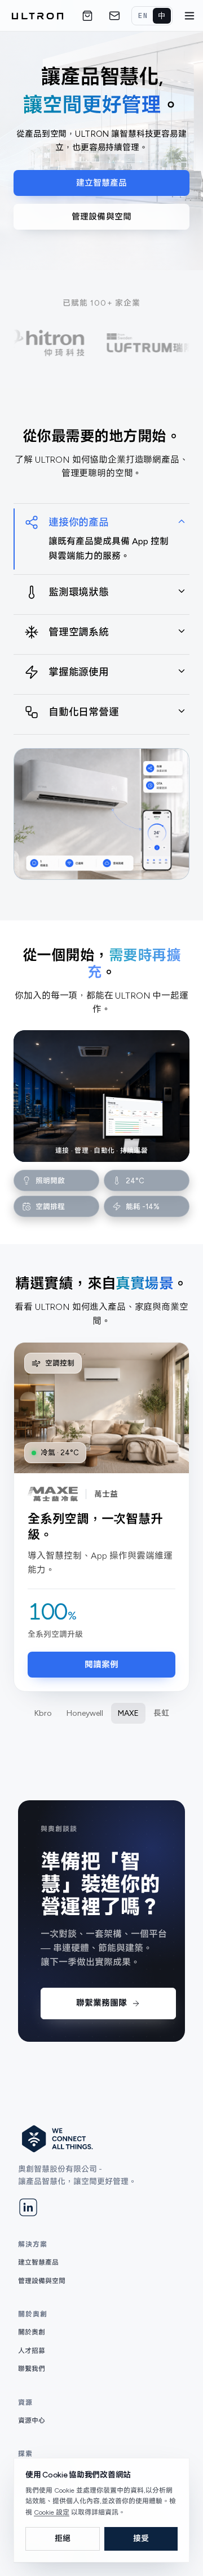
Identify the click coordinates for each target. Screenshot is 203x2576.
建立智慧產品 (102, 183)
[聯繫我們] (114, 16)
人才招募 (32, 2351)
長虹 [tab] (161, 1713)
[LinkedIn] (28, 2207)
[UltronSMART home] (37, 16)
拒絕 (63, 2539)
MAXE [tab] (128, 1713)
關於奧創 (32, 2332)
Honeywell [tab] (85, 1713)
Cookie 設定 (52, 2512)
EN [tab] (143, 15)
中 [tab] (162, 15)
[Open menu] (189, 16)
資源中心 (32, 2421)
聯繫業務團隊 (101, 2003)
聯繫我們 (32, 2369)
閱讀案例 (102, 1665)
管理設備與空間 (101, 217)
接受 (141, 2539)
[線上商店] (87, 16)
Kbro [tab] (43, 1713)
